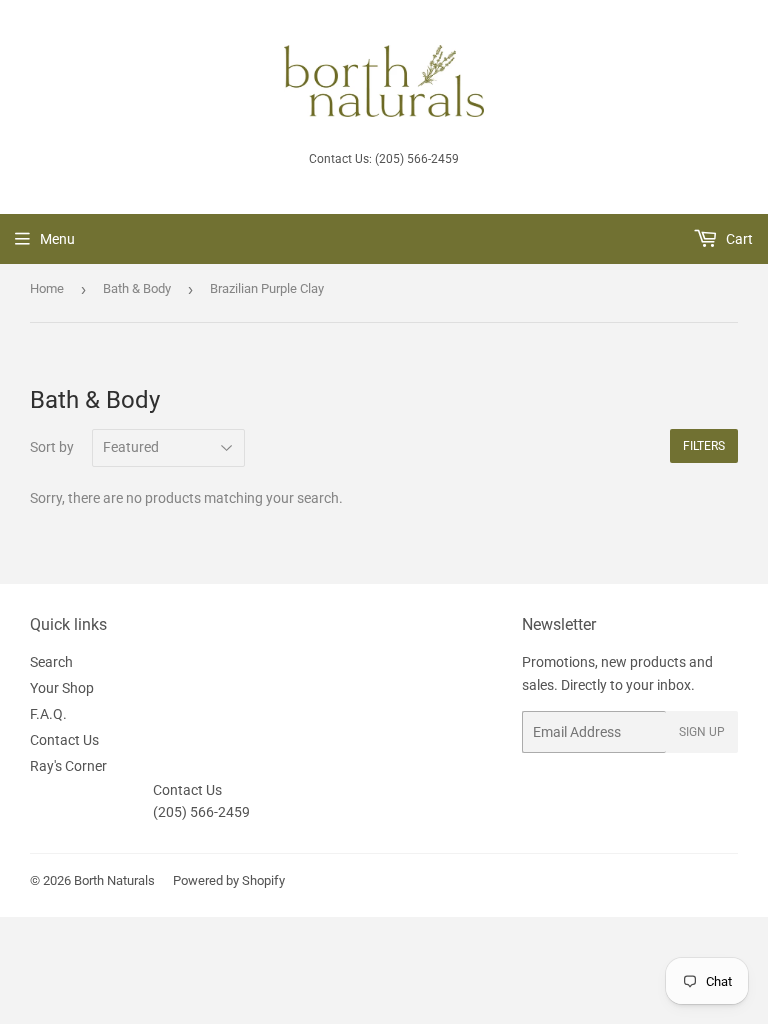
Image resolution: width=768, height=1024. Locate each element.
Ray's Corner (68, 766)
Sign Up (702, 732)
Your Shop (62, 688)
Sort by (52, 447)
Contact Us (64, 740)
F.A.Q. (48, 714)
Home (47, 288)
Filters (704, 446)
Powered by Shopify (229, 880)
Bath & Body (137, 288)
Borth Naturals (114, 880)
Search (51, 662)
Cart (738, 239)
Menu (57, 239)
